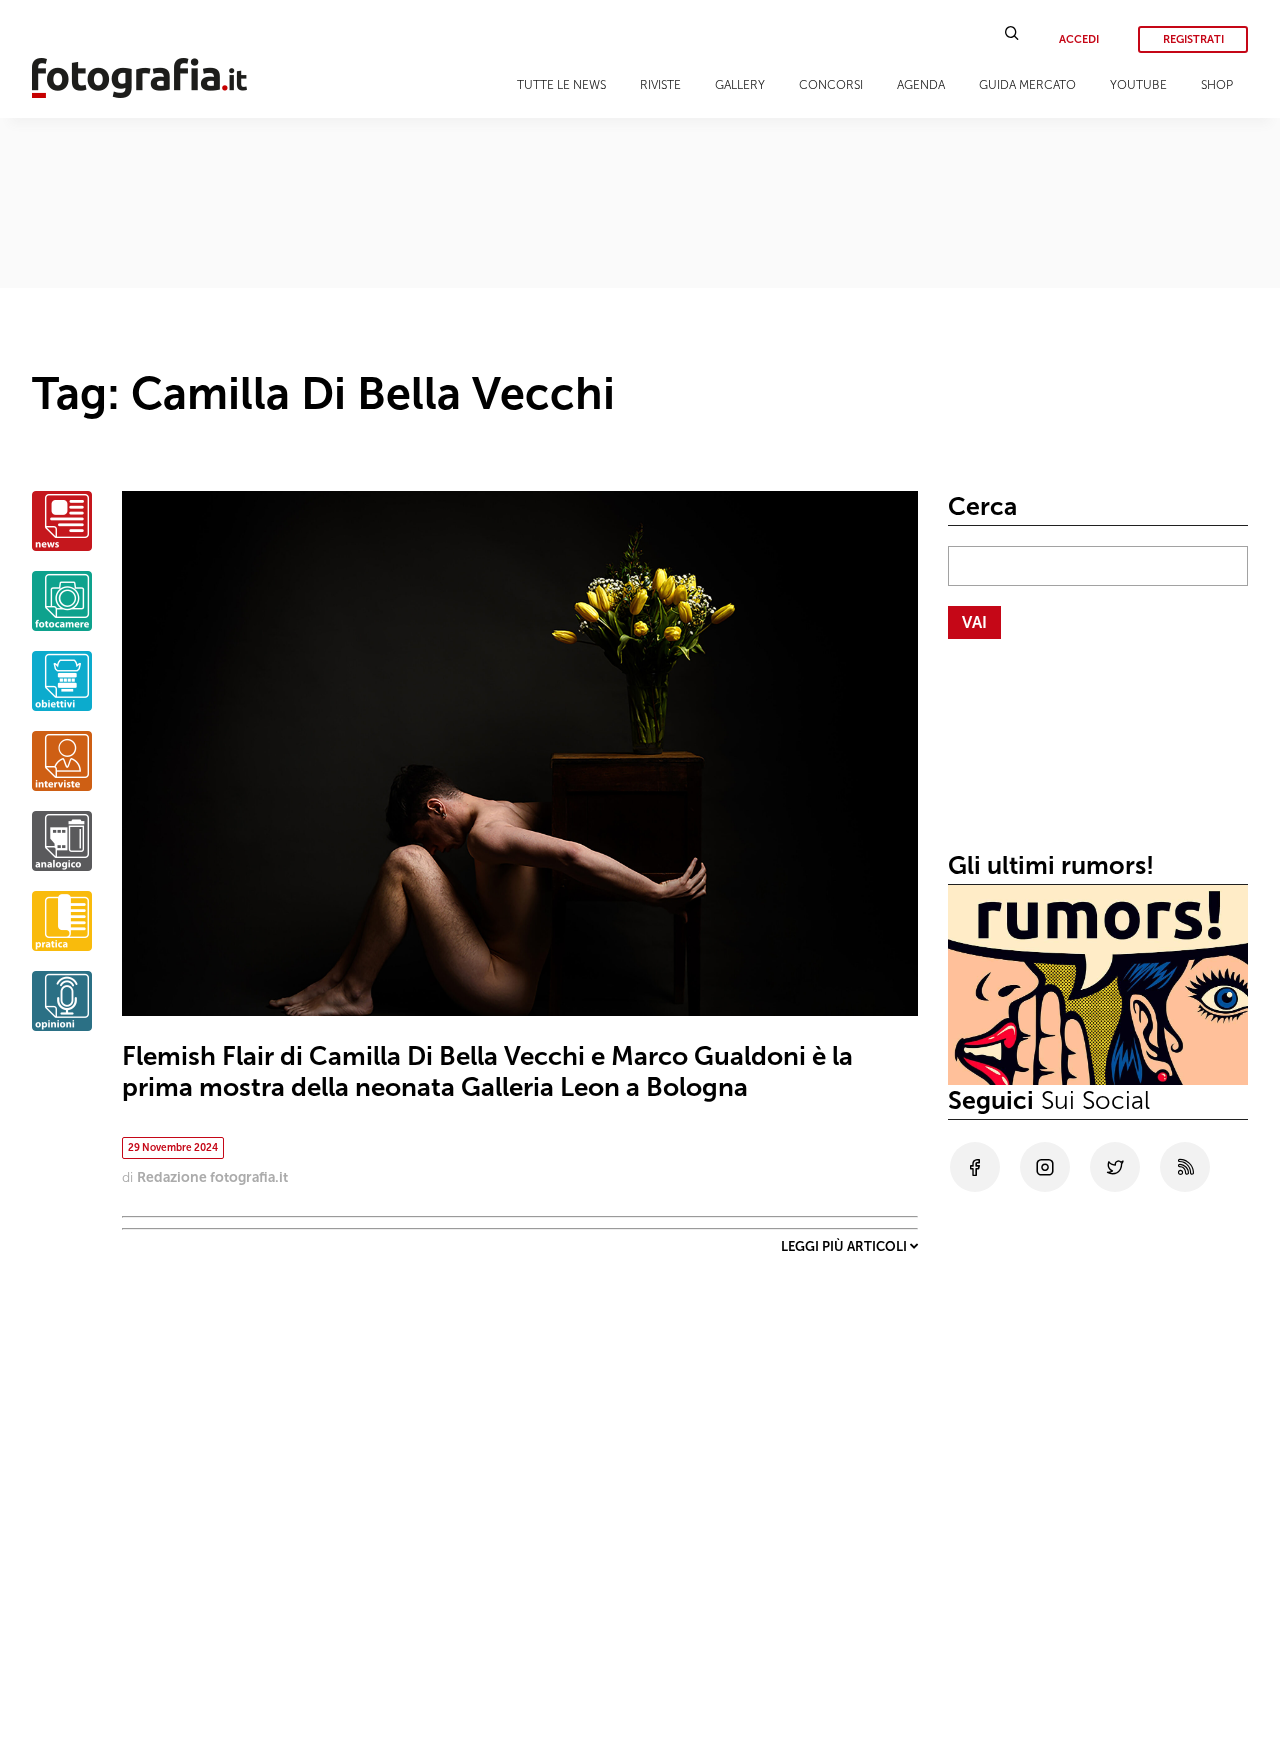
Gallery (740, 85)
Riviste (660, 85)
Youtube (1138, 85)
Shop (1217, 85)
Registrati (1193, 39)
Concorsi (831, 85)
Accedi (1079, 39)
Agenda (921, 85)
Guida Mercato (1027, 85)
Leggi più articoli (845, 1246)
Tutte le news (561, 85)
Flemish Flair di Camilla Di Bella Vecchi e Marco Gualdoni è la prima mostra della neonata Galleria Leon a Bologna (487, 1072)
